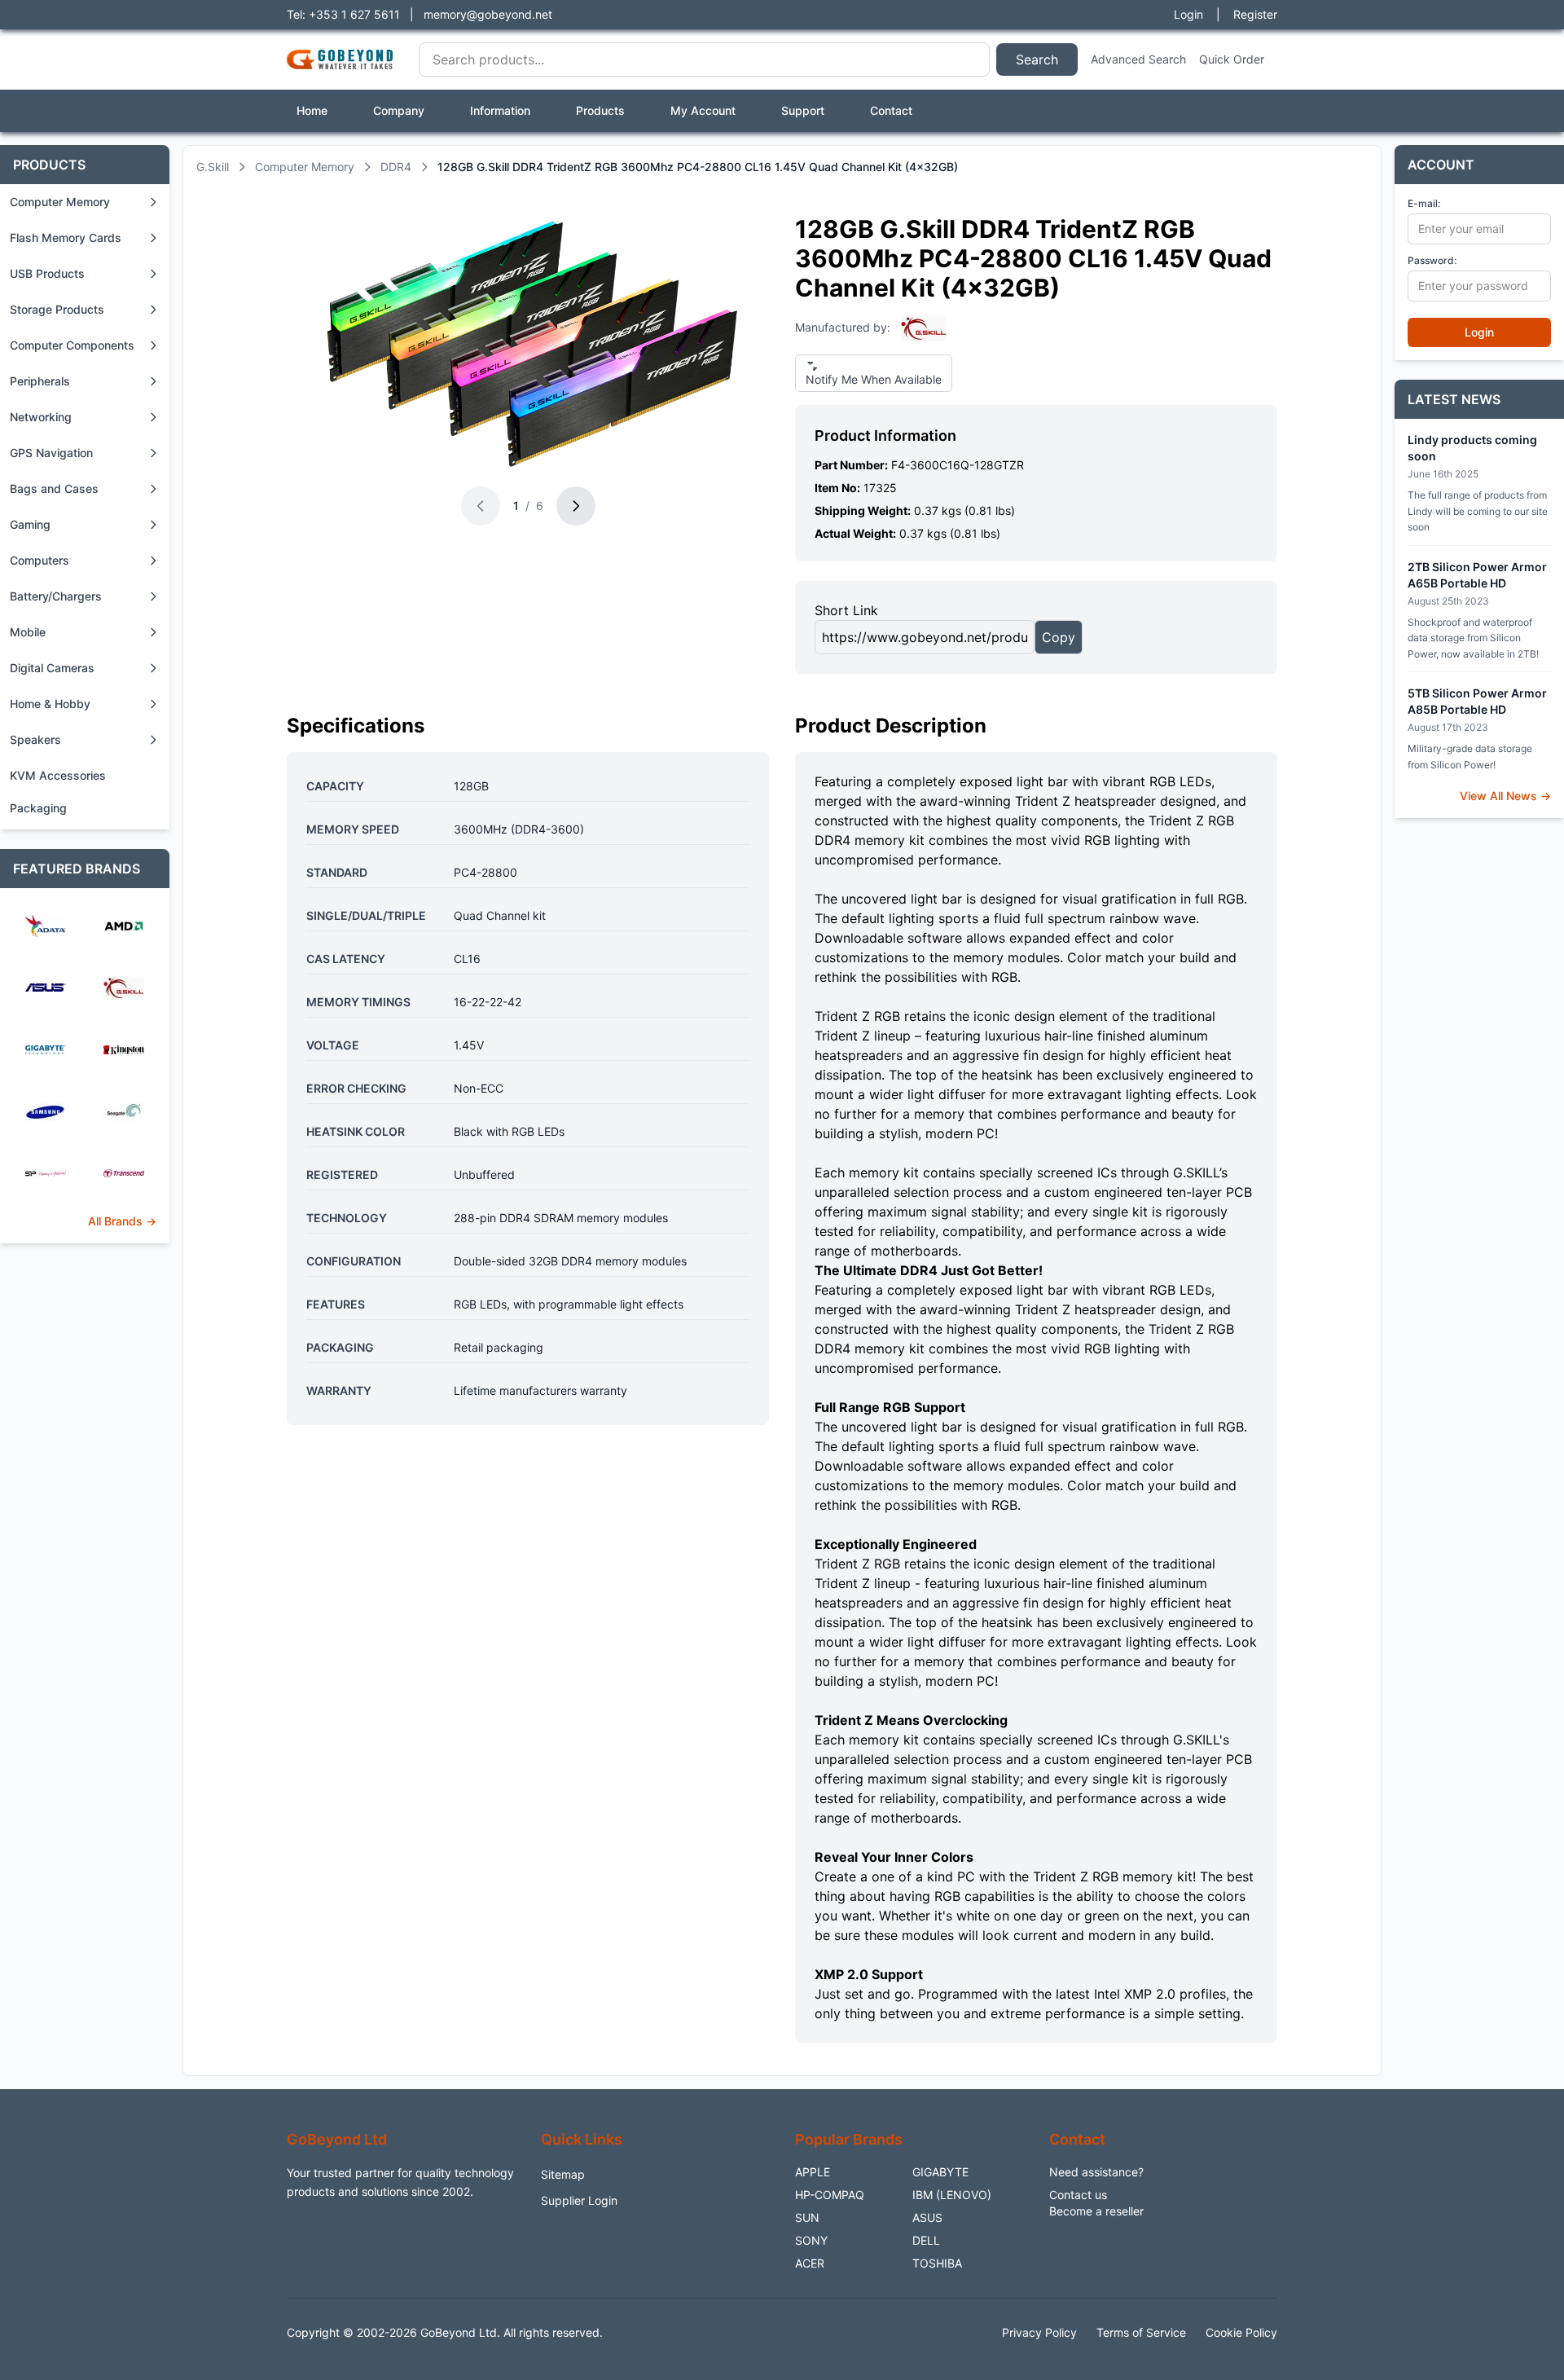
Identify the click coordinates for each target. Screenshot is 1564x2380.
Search (1037, 59)
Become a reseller (1096, 2211)
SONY (811, 2240)
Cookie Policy (1241, 2332)
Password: (1432, 260)
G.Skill (213, 167)
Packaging (38, 808)
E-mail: (1424, 203)
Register (1255, 14)
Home (312, 110)
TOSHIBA (937, 2263)
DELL (926, 2240)
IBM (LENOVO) (952, 2195)
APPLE (813, 2172)
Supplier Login (579, 2200)
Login (1188, 14)
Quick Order (1232, 59)
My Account (703, 110)
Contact (891, 110)
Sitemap (563, 2174)
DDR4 (396, 167)
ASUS (927, 2217)
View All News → (1505, 796)
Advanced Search (1138, 59)
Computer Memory (305, 167)
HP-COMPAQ (830, 2195)
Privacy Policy (1039, 2332)
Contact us (1078, 2195)
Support (803, 110)
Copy (1059, 637)
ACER (810, 2263)
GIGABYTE (940, 2172)
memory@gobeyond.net (488, 14)
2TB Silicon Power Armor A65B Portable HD (1477, 575)
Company (399, 110)
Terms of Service (1141, 2332)
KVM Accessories (58, 775)
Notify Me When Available (874, 379)
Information (500, 110)
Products (600, 110)
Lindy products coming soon (1472, 448)
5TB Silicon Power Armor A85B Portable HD (1477, 701)
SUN (807, 2217)
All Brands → (122, 1221)
